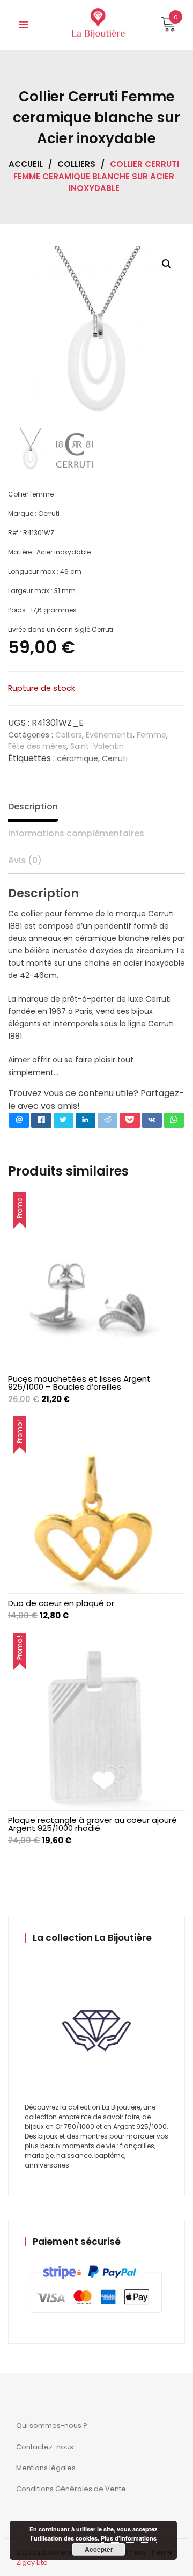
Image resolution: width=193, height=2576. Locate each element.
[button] (167, 264)
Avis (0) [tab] (25, 860)
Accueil (26, 164)
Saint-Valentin (97, 746)
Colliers (76, 164)
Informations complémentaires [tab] (76, 833)
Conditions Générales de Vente (71, 2489)
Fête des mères (37, 746)
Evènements (109, 735)
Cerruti (115, 758)
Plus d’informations (129, 2538)
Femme (151, 735)
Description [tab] (33, 807)
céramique (77, 758)
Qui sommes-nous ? (52, 2425)
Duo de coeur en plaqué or (61, 1603)
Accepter (99, 2549)
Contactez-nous (45, 2447)
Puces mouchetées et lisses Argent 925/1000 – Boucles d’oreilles (79, 1383)
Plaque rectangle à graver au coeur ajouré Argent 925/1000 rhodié (92, 1824)
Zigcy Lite (32, 2562)
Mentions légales (46, 2468)
